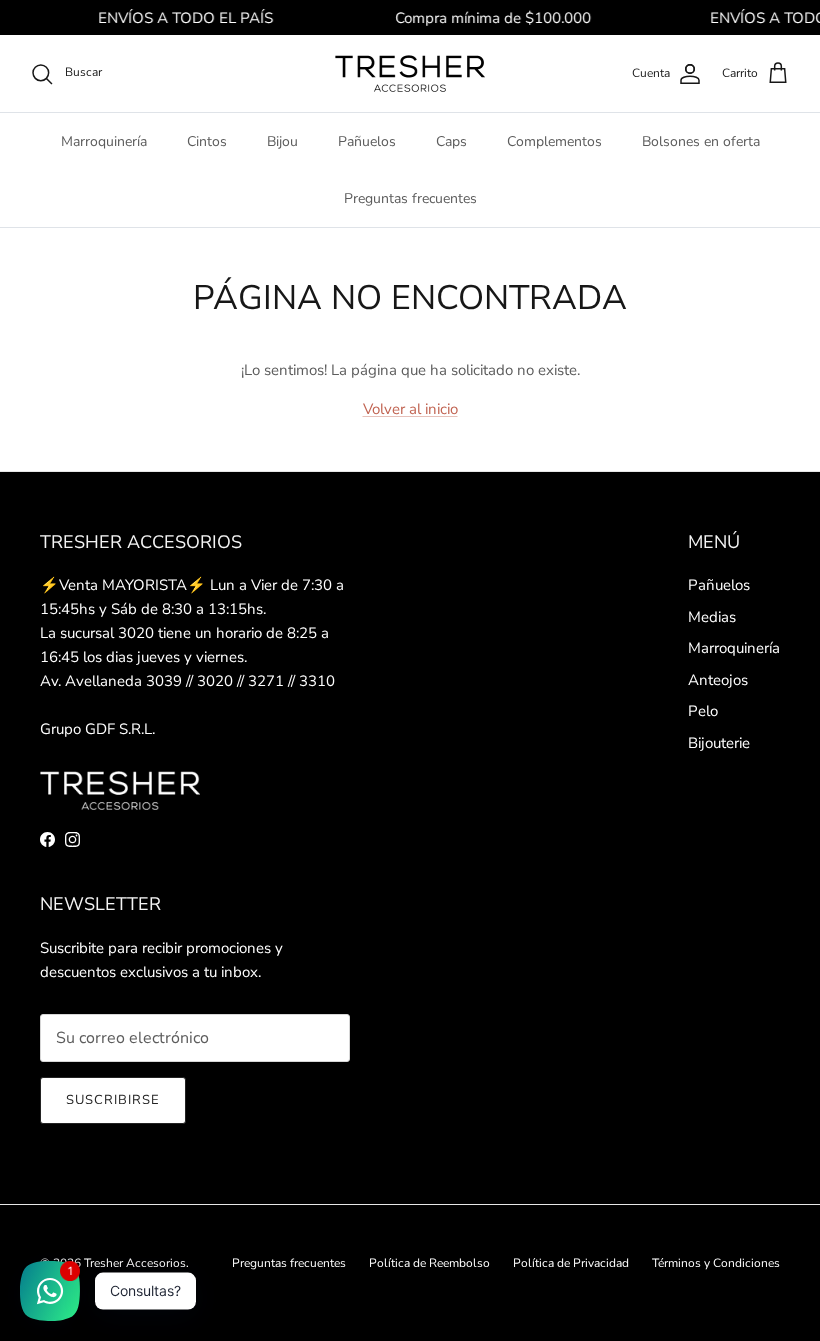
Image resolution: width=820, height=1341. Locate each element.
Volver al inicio (410, 409)
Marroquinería (104, 141)
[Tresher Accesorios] (410, 73)
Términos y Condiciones (716, 1263)
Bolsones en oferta (701, 141)
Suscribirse (113, 1100)
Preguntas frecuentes (410, 198)
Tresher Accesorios (135, 1263)
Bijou (282, 141)
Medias (712, 617)
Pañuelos (367, 141)
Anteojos (718, 680)
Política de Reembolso (429, 1263)
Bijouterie (719, 743)
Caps (451, 141)
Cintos (207, 141)
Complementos (554, 141)
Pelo (703, 711)
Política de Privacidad (571, 1263)
